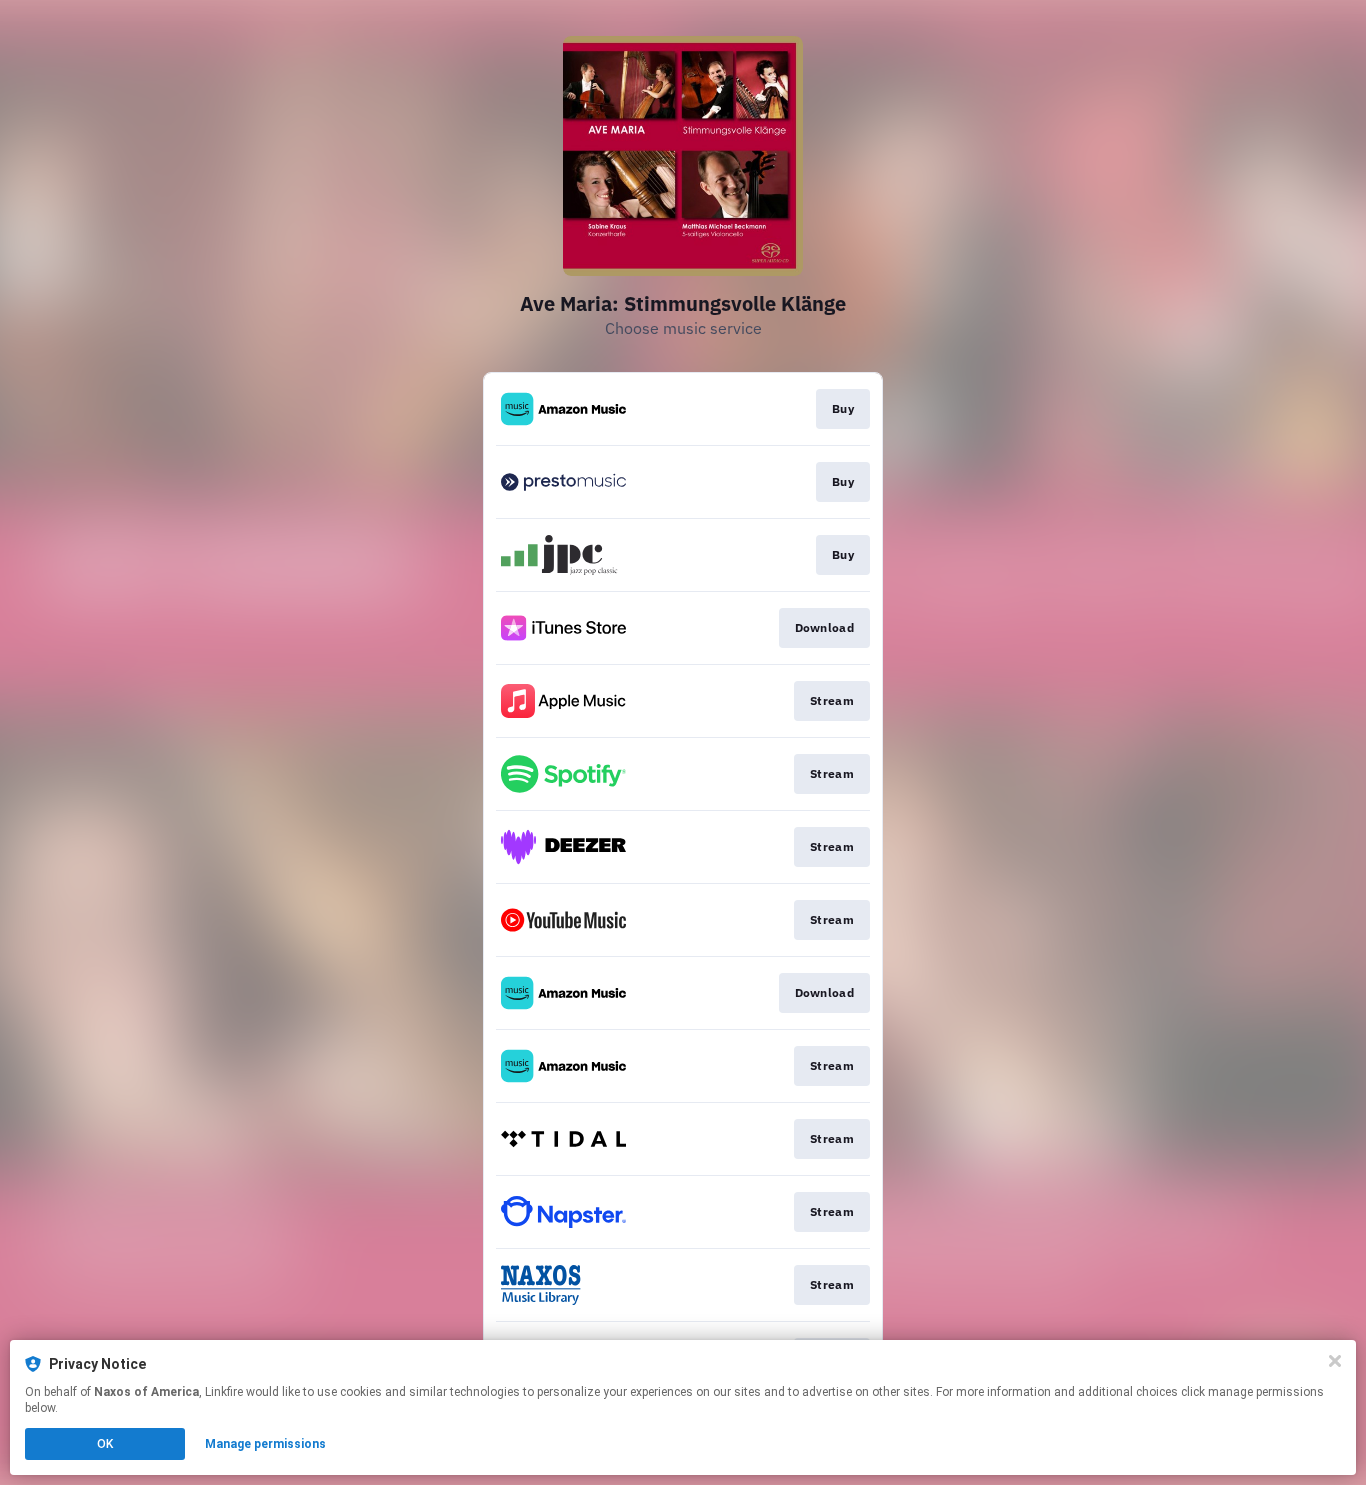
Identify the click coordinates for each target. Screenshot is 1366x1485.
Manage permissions (265, 1444)
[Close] (1335, 1361)
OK (105, 1444)
